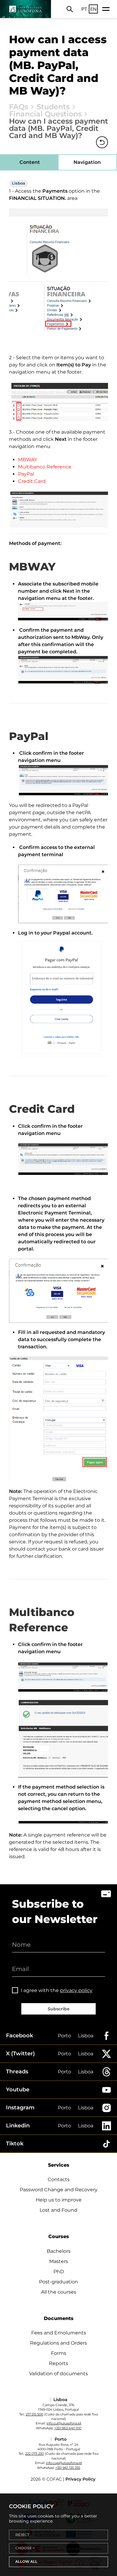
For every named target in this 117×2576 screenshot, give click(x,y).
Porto (64, 2036)
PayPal (26, 474)
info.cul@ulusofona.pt (64, 2423)
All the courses (59, 2292)
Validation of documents (58, 2374)
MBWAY (28, 460)
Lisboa (86, 2036)
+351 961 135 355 (68, 2468)
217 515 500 (34, 2414)
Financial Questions (45, 114)
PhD (59, 2272)
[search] (70, 9)
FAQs (19, 107)
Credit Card (32, 481)
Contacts (59, 2179)
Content (30, 162)
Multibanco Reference (45, 467)
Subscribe (59, 2009)
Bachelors (59, 2251)
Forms (59, 2353)
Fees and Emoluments (59, 2333)
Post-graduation (58, 2282)
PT (84, 9)
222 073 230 (34, 2454)
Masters (59, 2261)
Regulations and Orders (58, 2343)
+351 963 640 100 (68, 2428)
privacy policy (76, 1990)
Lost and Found (58, 2210)
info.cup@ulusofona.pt (64, 2463)
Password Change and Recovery (59, 2190)
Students (53, 107)
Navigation (87, 162)
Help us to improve (59, 2200)
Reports (58, 2363)
